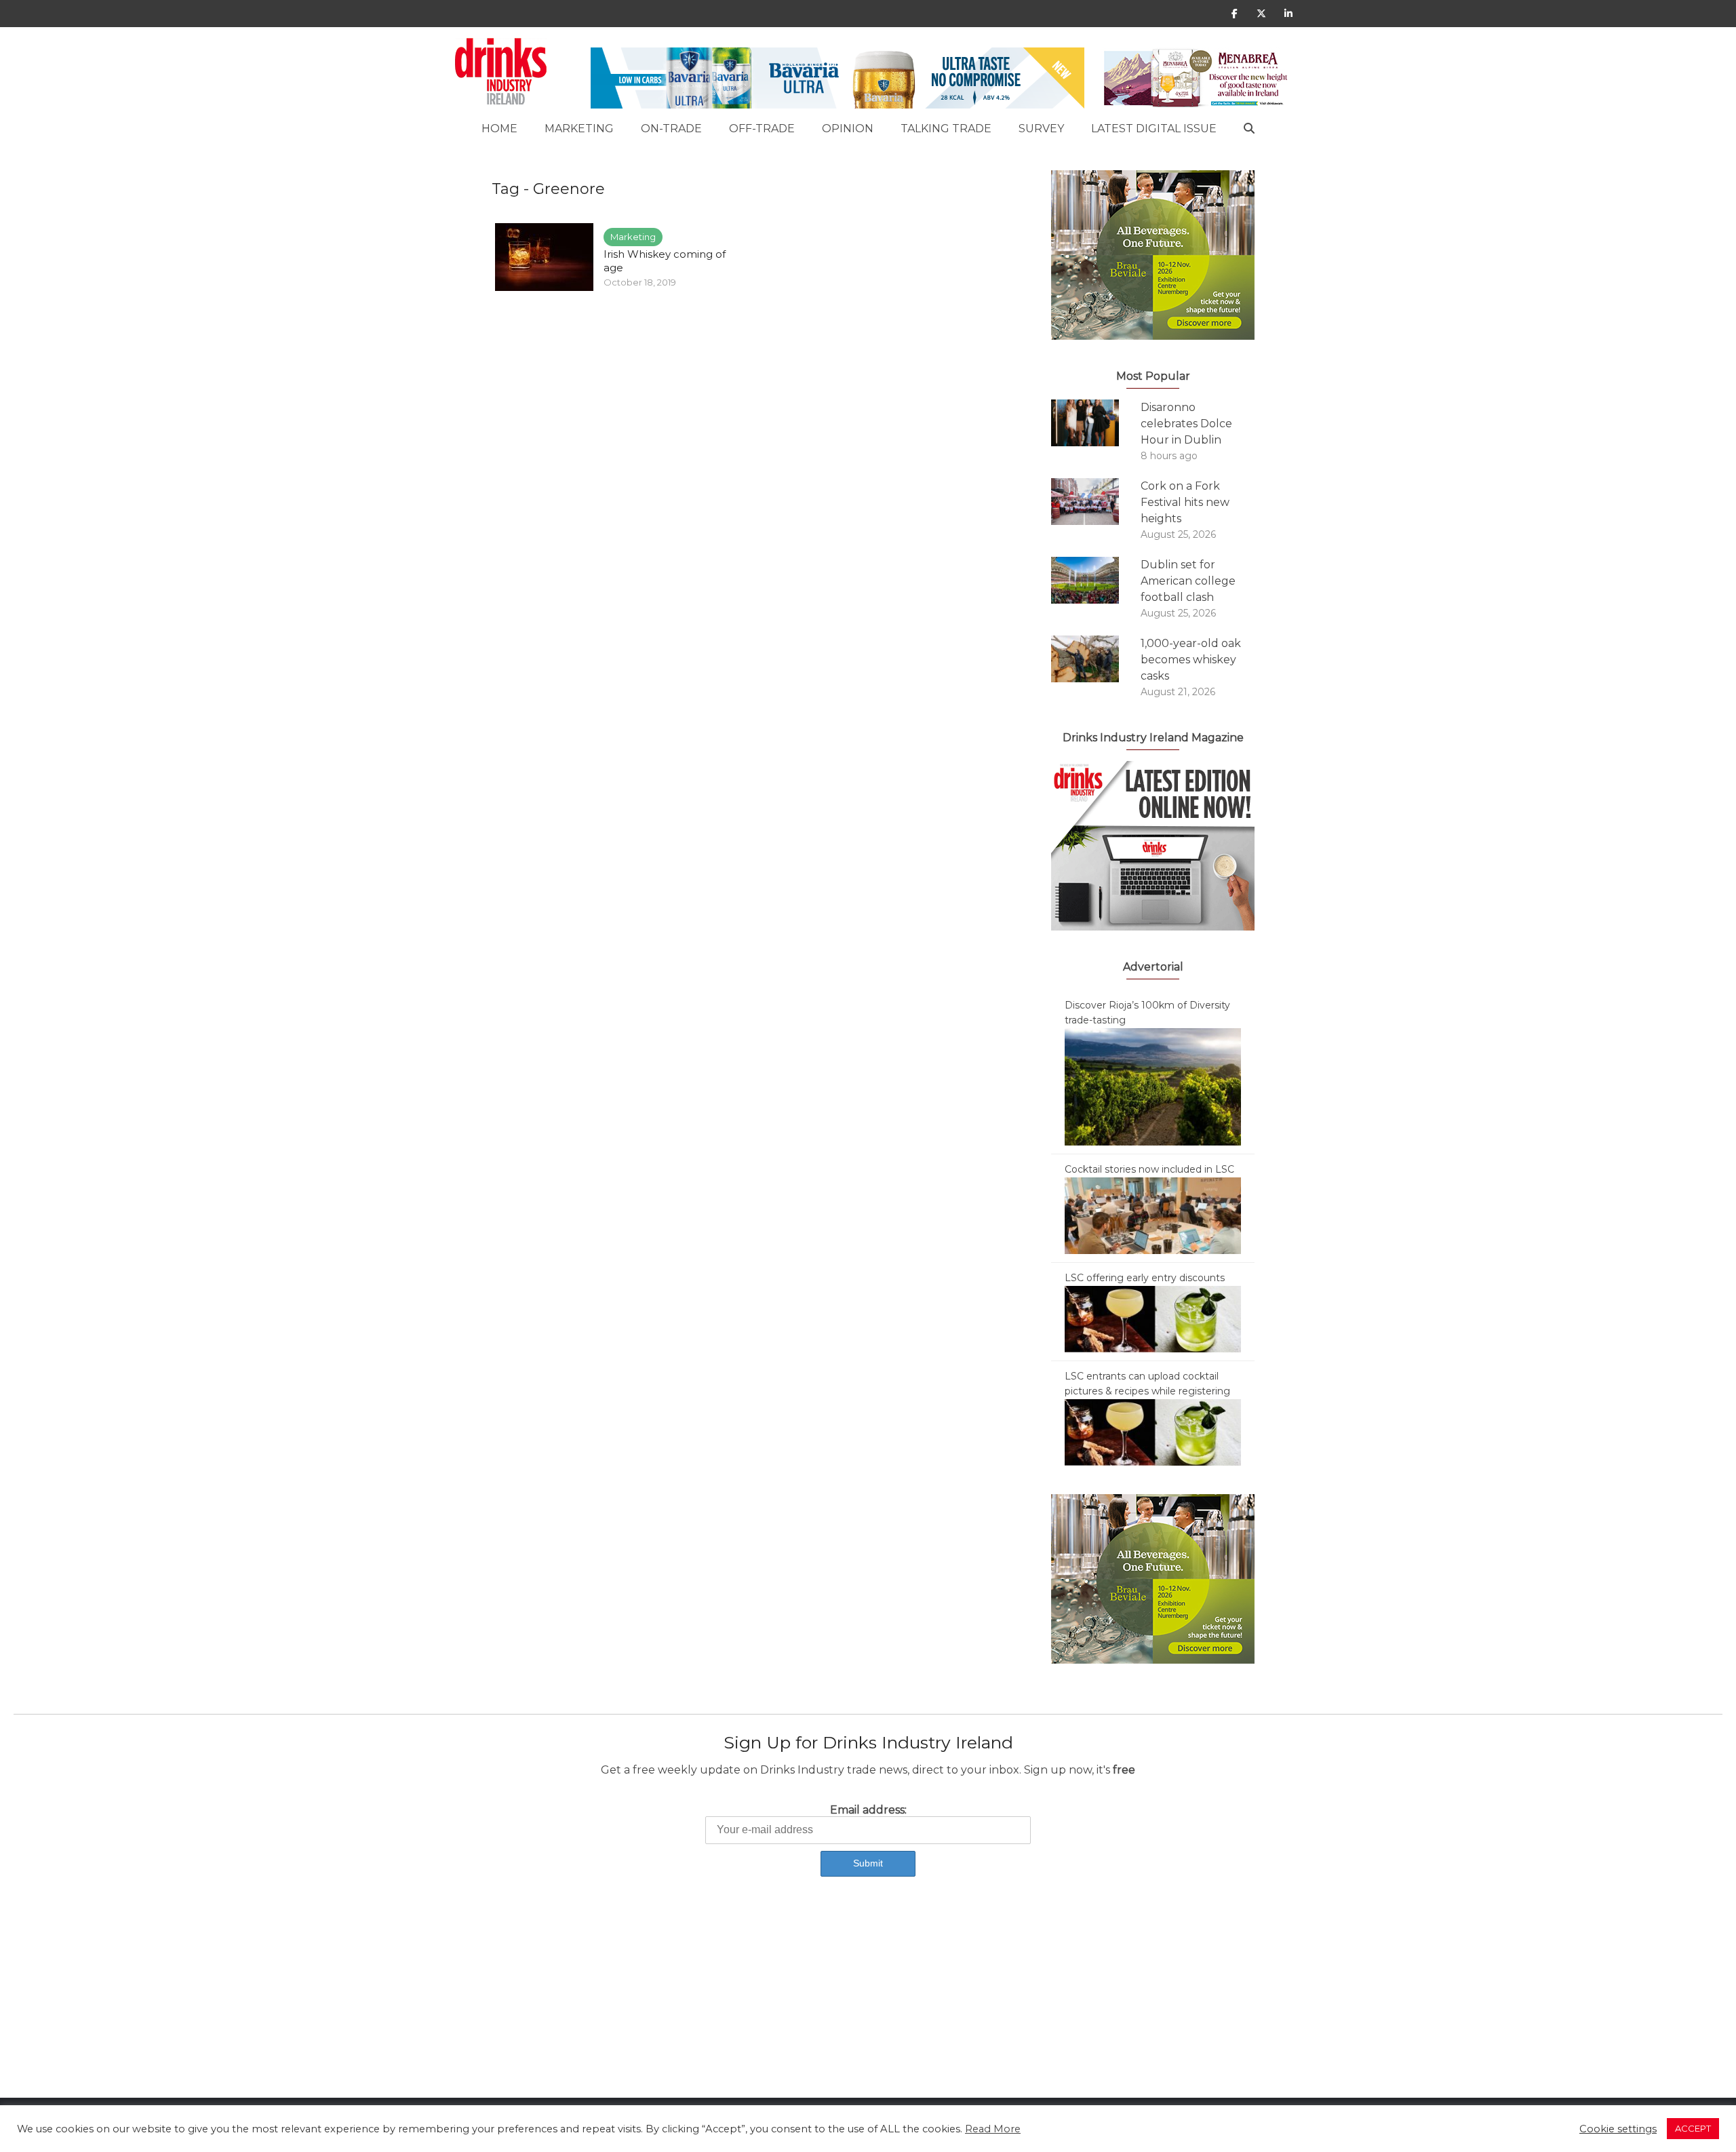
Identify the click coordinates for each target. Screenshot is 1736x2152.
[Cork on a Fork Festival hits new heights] (1096, 502)
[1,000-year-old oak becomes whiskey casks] (1096, 659)
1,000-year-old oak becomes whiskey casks (1191, 660)
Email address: (868, 1810)
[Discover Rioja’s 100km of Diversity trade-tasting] (1153, 1086)
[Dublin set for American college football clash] (1096, 580)
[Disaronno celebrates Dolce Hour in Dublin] (1096, 423)
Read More (993, 2129)
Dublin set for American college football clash (1188, 581)
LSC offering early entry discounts (1145, 1278)
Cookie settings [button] (1618, 2129)
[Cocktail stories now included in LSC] (1153, 1215)
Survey (1041, 129)
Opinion (848, 129)
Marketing (579, 129)
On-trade (671, 129)
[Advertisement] (407, 2003)
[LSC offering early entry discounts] (1153, 1318)
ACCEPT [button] (1693, 2128)
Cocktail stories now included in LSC (1149, 1169)
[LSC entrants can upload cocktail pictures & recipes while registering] (1153, 1432)
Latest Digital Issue (1154, 129)
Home (499, 129)
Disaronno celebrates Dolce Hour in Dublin (1186, 424)
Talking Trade (946, 129)
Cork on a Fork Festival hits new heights (1185, 502)
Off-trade (762, 129)
